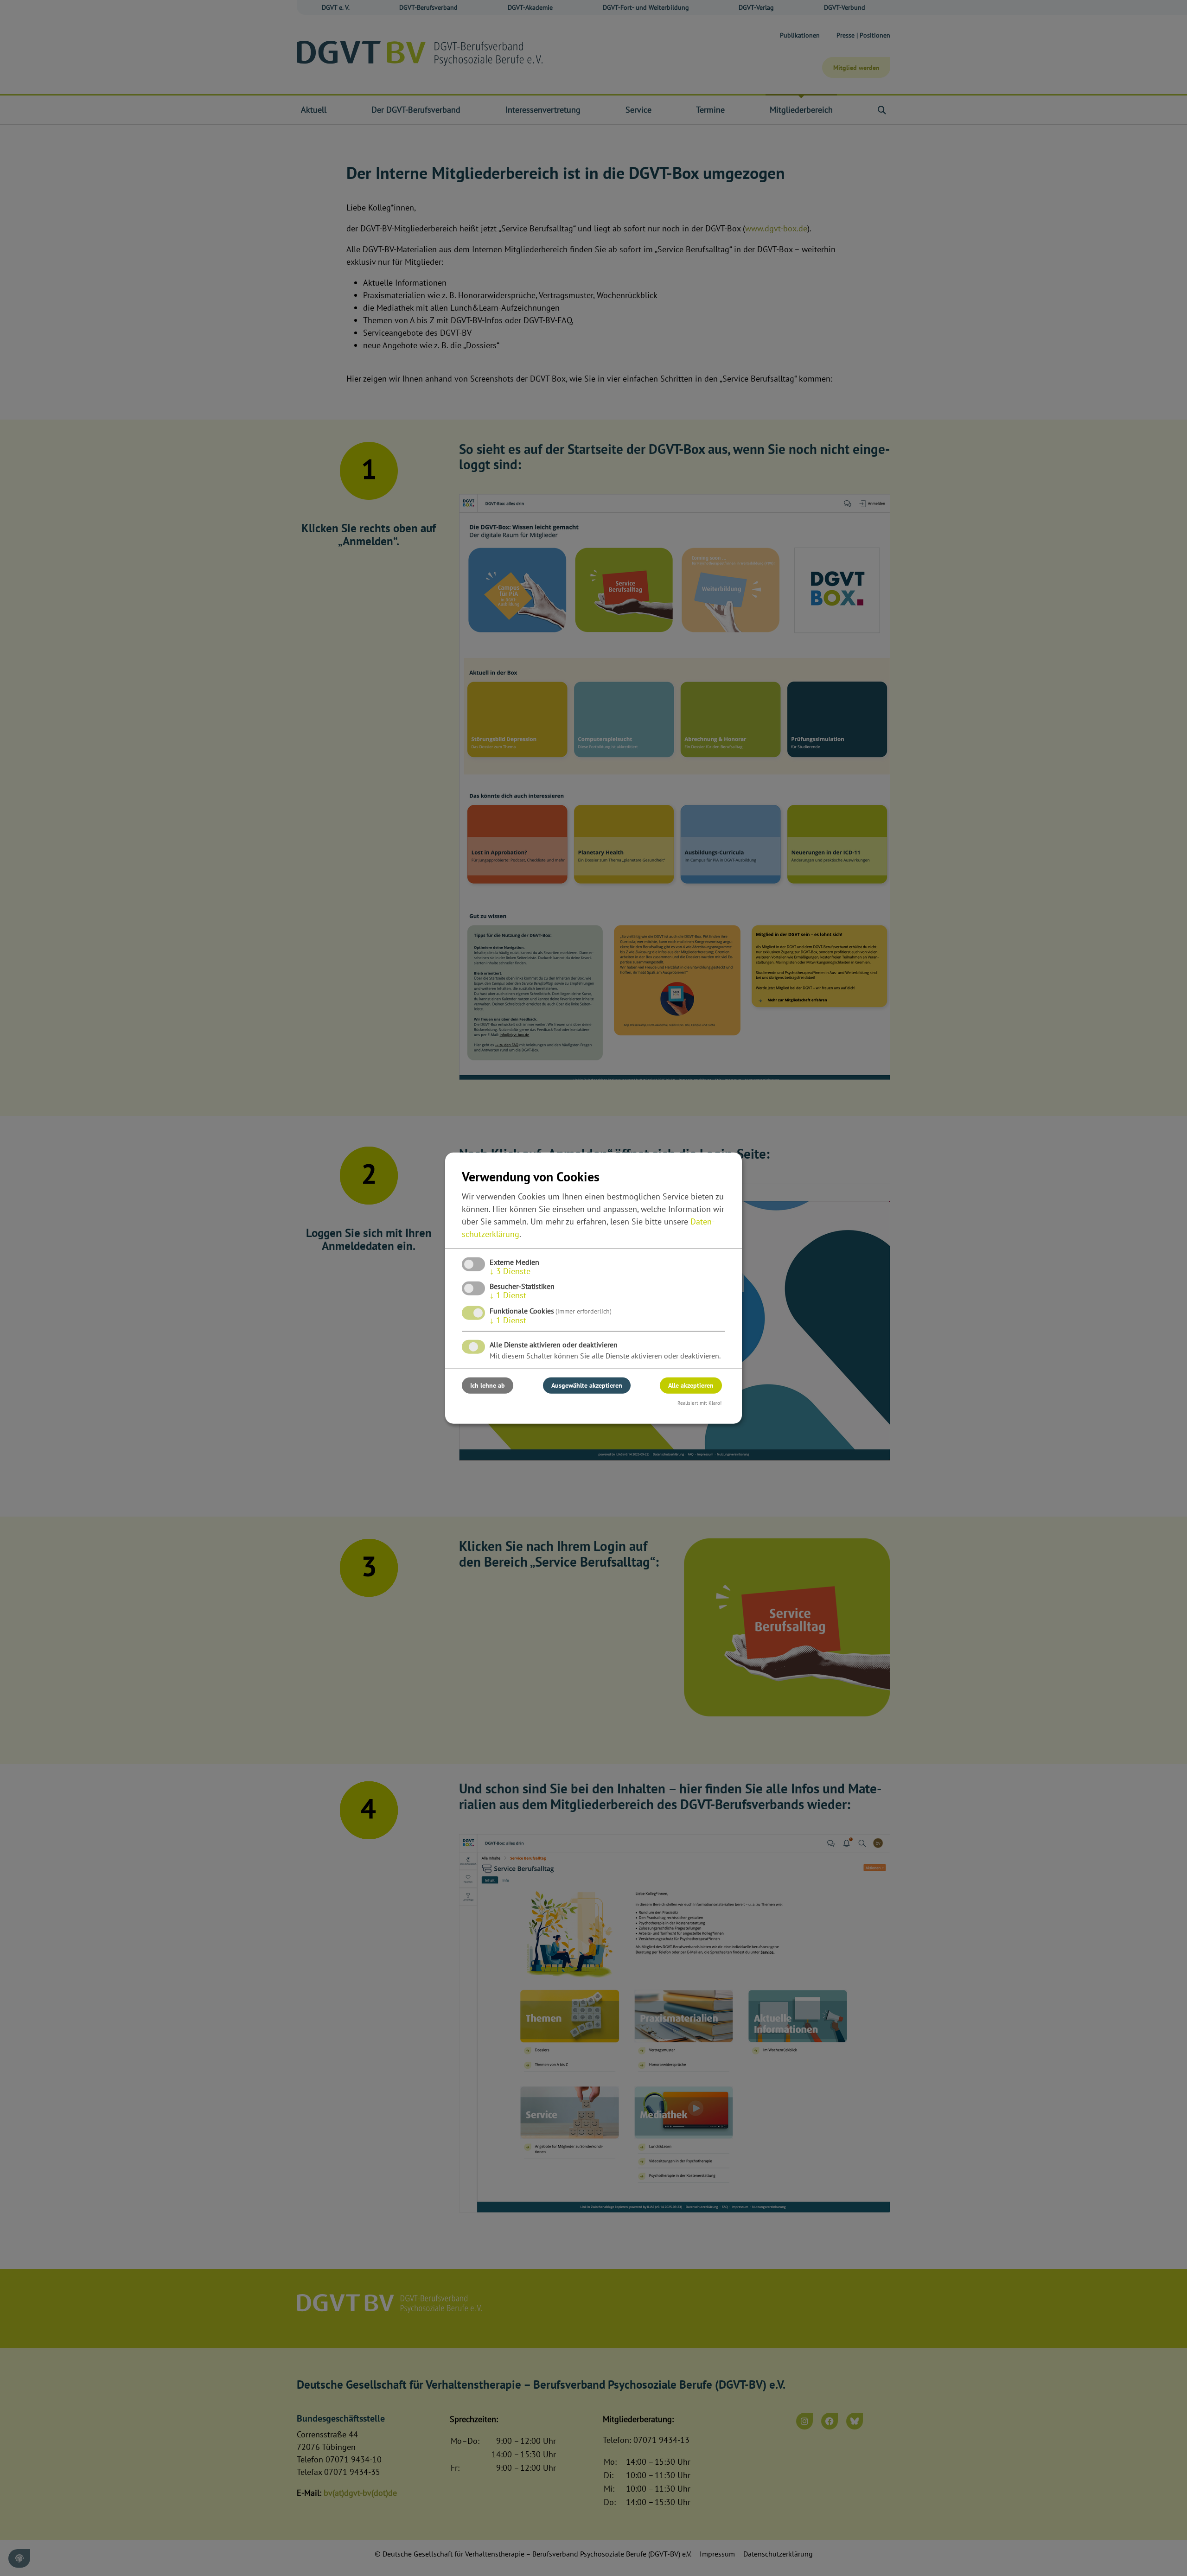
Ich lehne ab (488, 1385)
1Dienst (508, 1295)
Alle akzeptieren (691, 1385)
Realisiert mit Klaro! (699, 1403)
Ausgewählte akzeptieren (587, 1385)
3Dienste (510, 1271)
